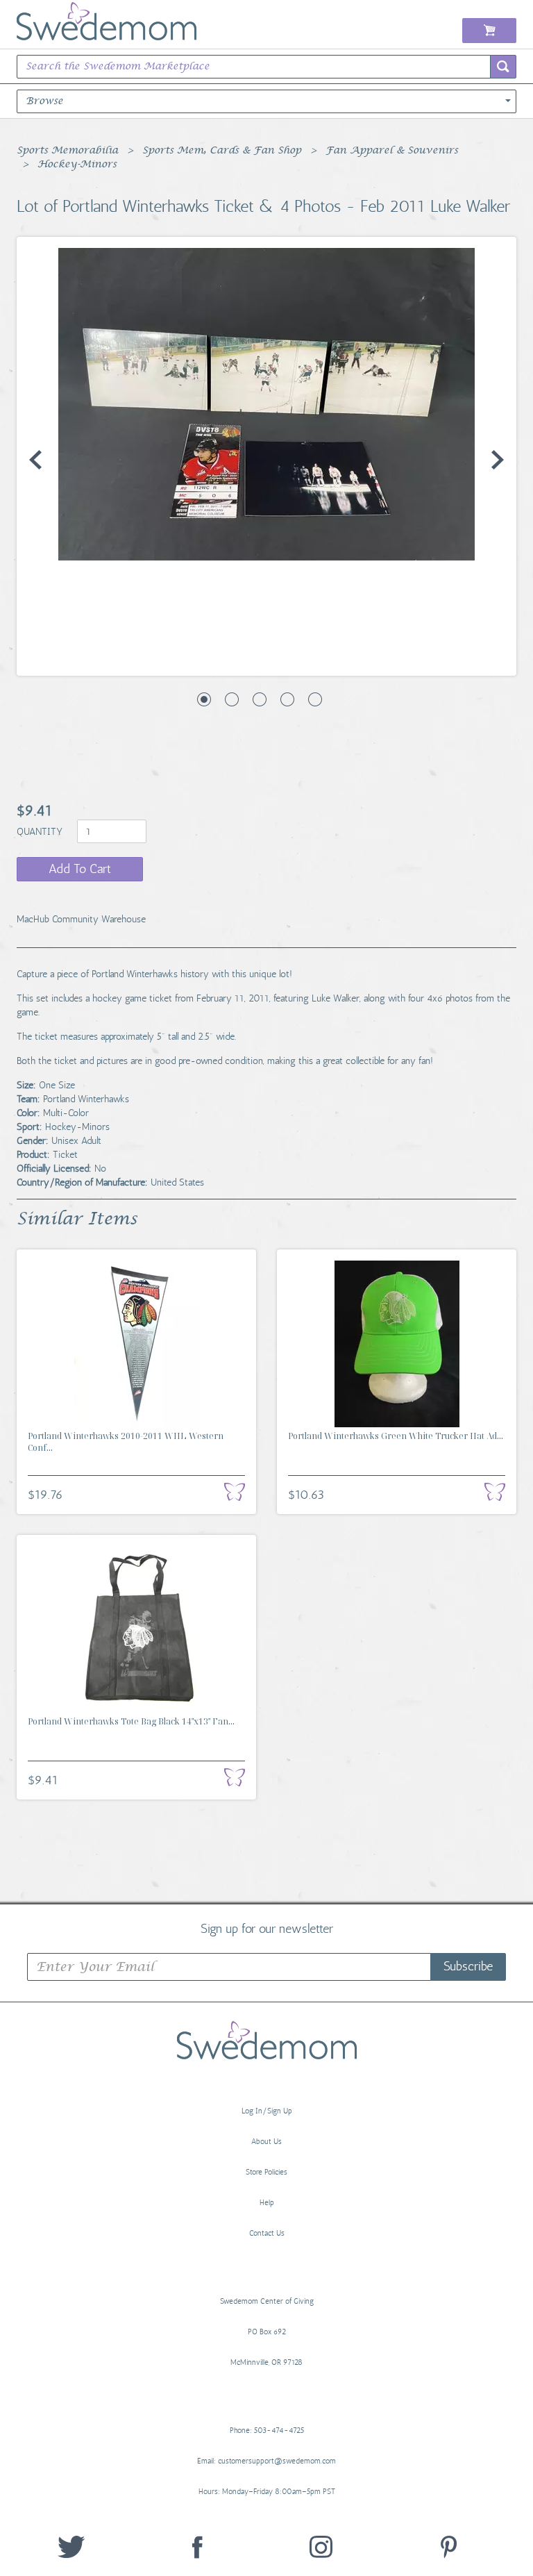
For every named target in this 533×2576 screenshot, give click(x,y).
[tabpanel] (266, 404)
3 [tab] (260, 699)
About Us (266, 2142)
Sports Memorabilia (67, 151)
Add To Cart (80, 869)
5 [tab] (315, 699)
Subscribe (468, 1966)
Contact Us (267, 2233)
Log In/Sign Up (267, 2111)
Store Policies (266, 2172)
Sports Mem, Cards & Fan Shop (222, 151)
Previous (35, 460)
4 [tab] (287, 699)
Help (267, 2203)
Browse (44, 101)
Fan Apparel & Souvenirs (392, 151)
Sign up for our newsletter (267, 1928)
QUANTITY (41, 832)
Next (498, 460)
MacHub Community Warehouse (81, 919)
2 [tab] (232, 699)
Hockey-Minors (77, 165)
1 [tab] (204, 699)
